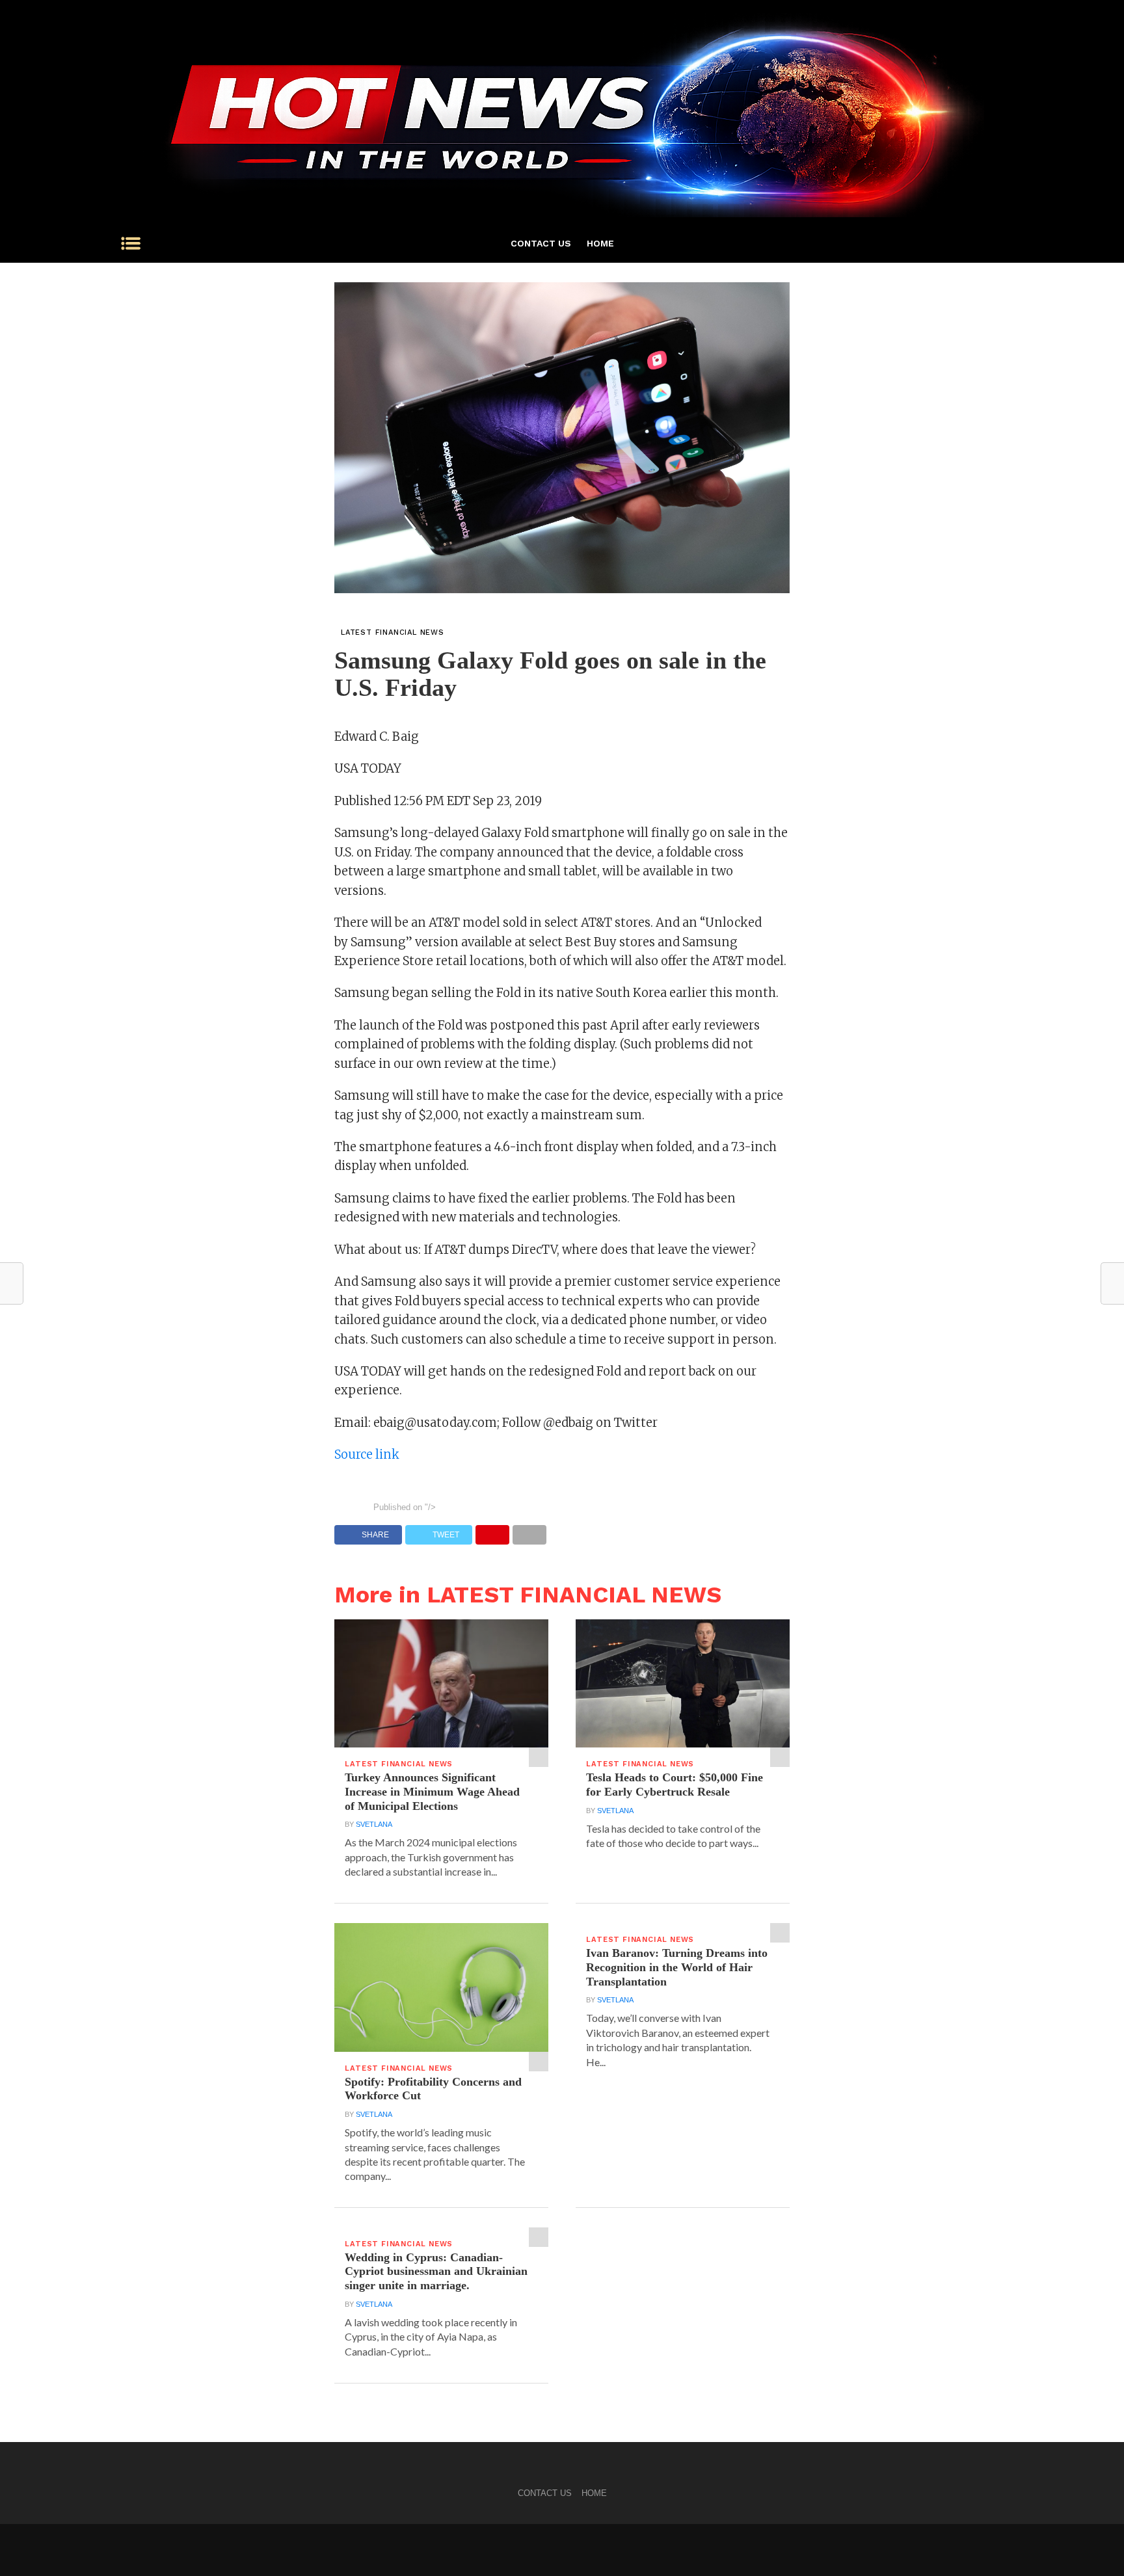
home (600, 243)
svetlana (374, 1824)
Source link (367, 1454)
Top (1093, 2545)
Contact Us (541, 243)
